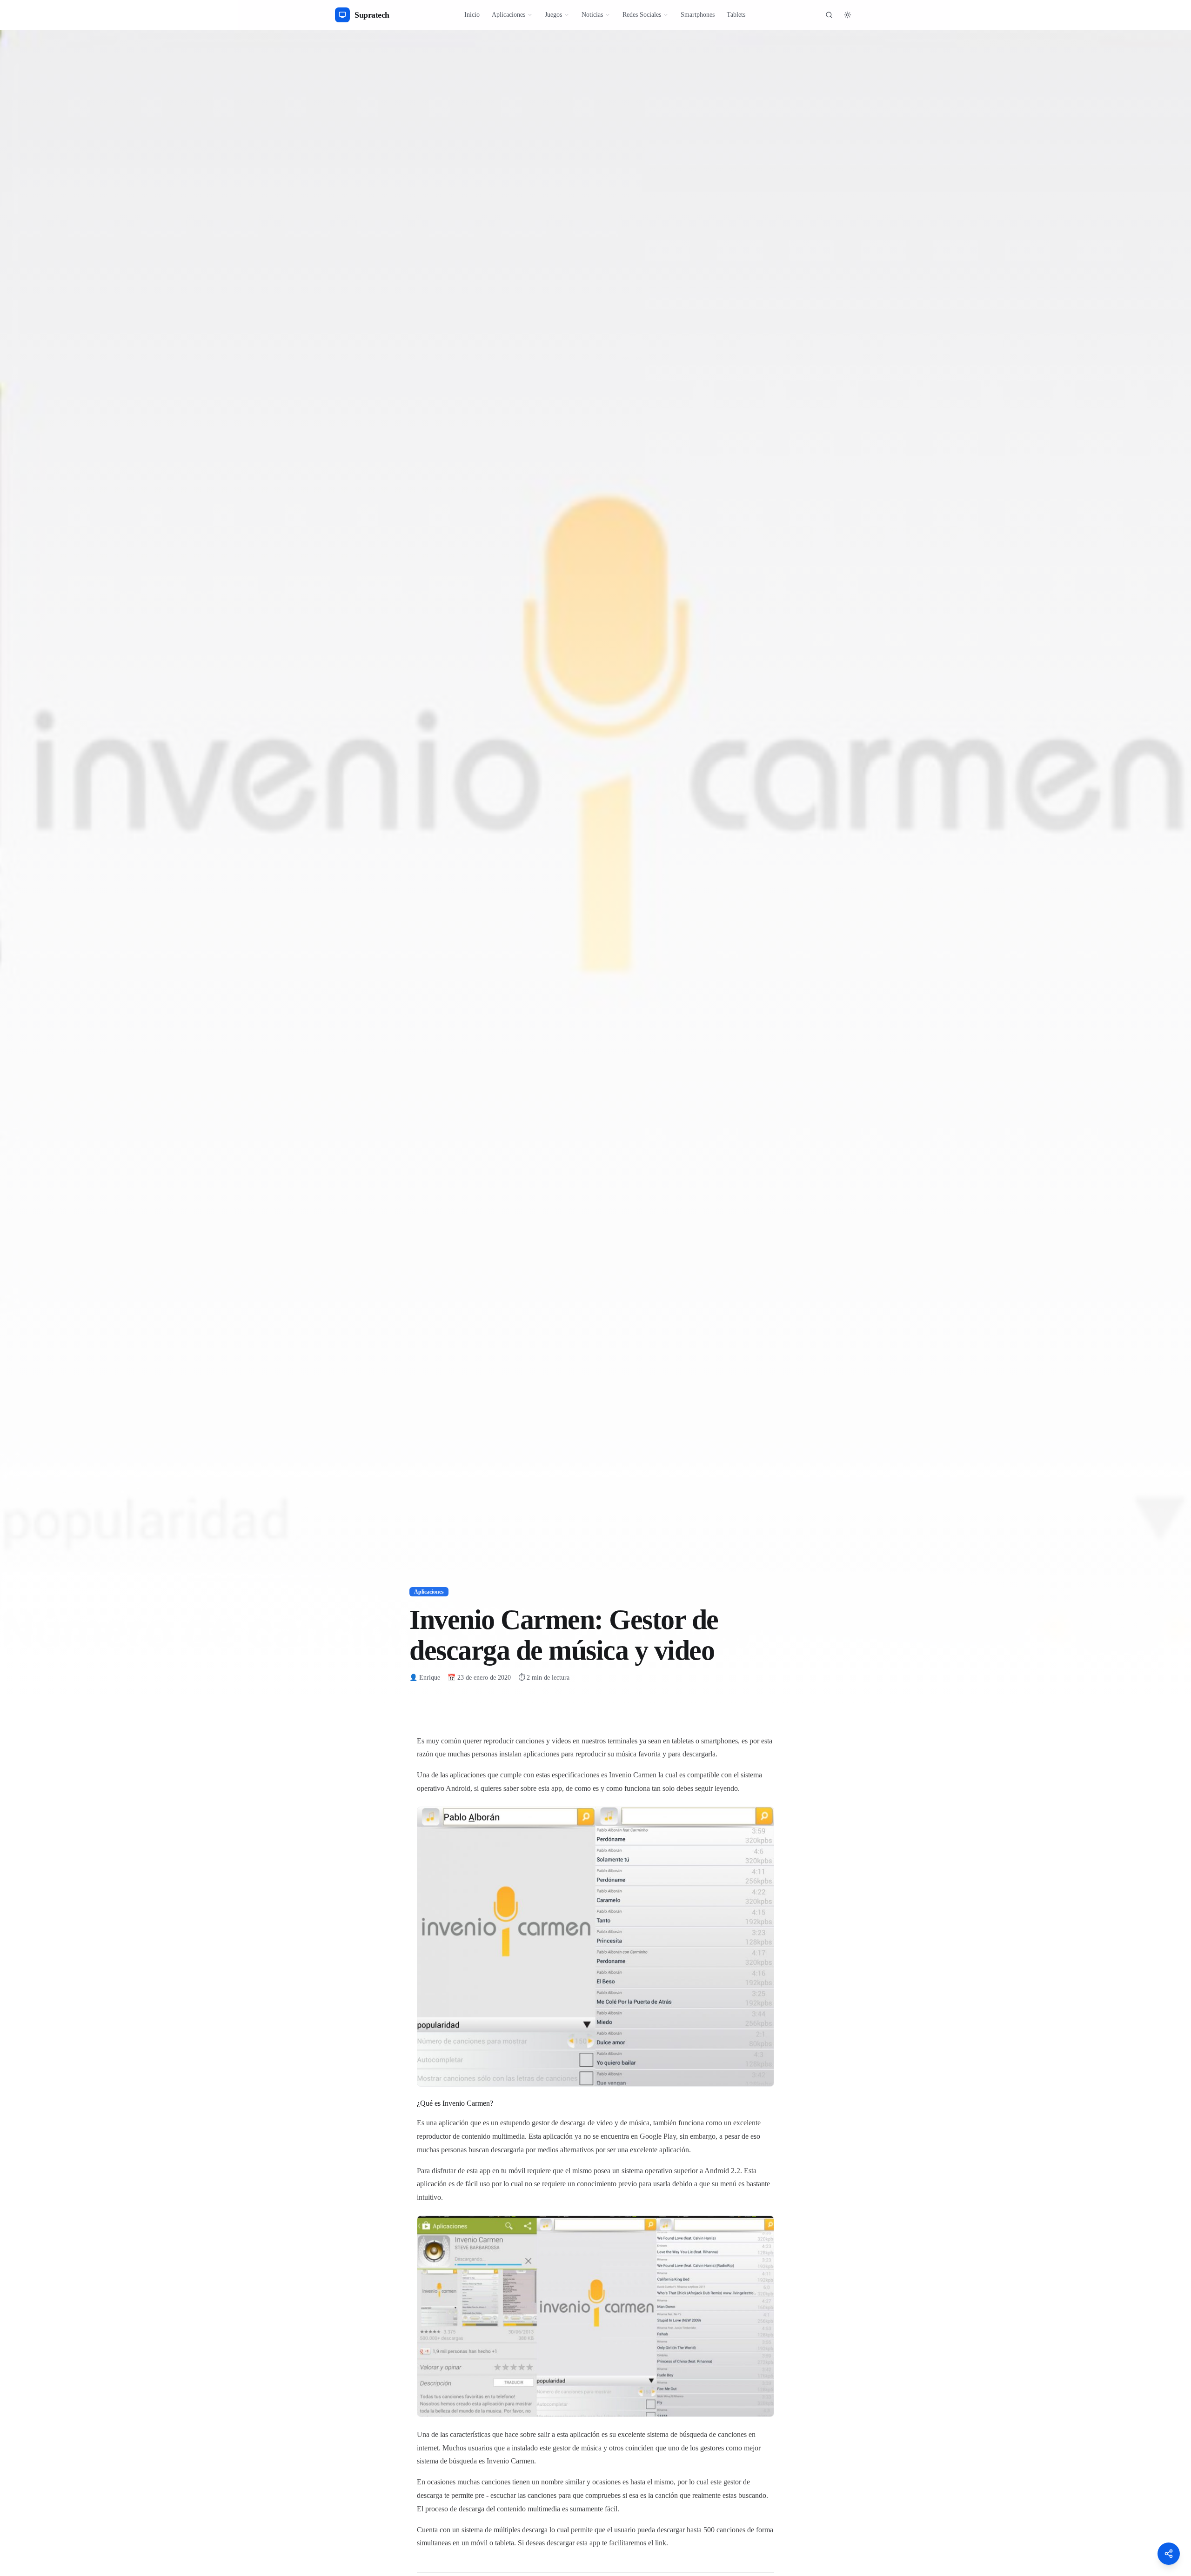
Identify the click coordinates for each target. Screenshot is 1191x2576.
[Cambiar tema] (848, 15)
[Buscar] (829, 15)
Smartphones (698, 15)
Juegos (553, 15)
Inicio (472, 15)
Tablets (736, 15)
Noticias (592, 15)
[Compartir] (1169, 2554)
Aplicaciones (509, 15)
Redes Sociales (642, 15)
